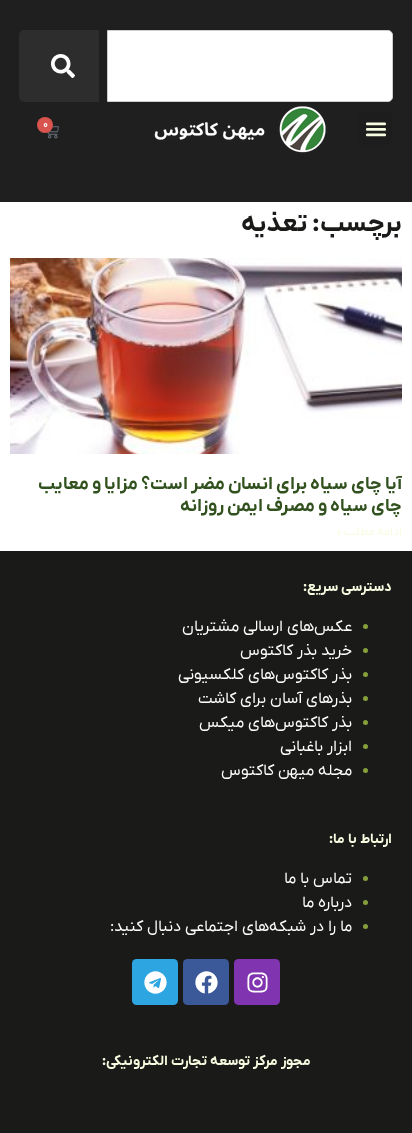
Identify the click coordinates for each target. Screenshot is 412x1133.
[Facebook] (206, 982)
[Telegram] (155, 982)
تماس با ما (318, 879)
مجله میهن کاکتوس (286, 771)
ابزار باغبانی (316, 747)
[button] (375, 128)
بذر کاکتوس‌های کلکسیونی (265, 675)
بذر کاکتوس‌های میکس (275, 723)
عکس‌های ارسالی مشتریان (267, 627)
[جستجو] (59, 66)
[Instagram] (257, 982)
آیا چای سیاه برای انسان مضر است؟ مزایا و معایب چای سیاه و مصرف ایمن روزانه (220, 495)
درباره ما (327, 903)
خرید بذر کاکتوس (296, 651)
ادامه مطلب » (369, 532)
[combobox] (250, 66)
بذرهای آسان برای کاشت (275, 699)
